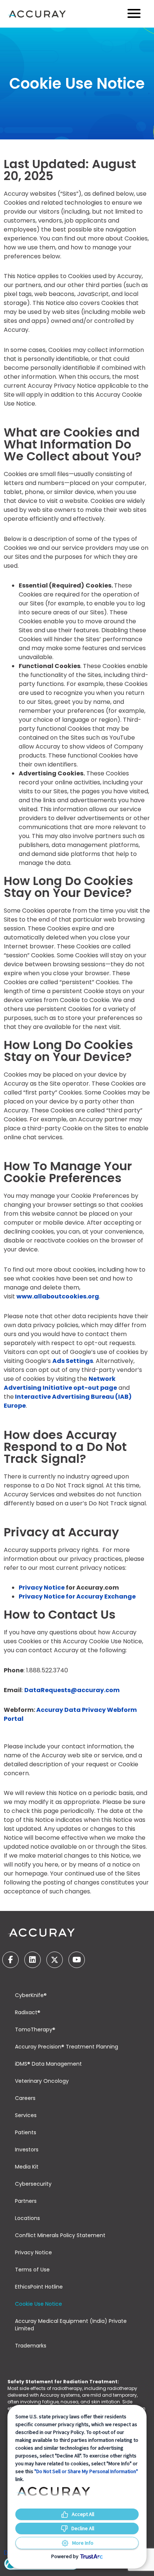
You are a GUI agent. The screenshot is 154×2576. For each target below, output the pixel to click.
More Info (83, 2543)
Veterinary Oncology (42, 2081)
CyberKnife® (31, 1995)
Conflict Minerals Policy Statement (60, 2235)
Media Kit (27, 2167)
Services (26, 2115)
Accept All (83, 2514)
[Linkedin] (33, 1960)
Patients (26, 2132)
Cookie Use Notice (38, 2304)
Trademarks (31, 2346)
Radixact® (28, 2012)
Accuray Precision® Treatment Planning (67, 2047)
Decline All (83, 2528)
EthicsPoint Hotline (39, 2287)
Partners (26, 2201)
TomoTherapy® (35, 2029)
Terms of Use (32, 2270)
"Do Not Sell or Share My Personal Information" (86, 2471)
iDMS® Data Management (48, 2064)
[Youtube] (77, 1960)
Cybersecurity (33, 2184)
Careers (25, 2098)
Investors (27, 2150)
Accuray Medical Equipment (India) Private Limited (71, 2325)
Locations (27, 2218)
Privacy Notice (33, 2252)
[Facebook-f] (10, 1960)
